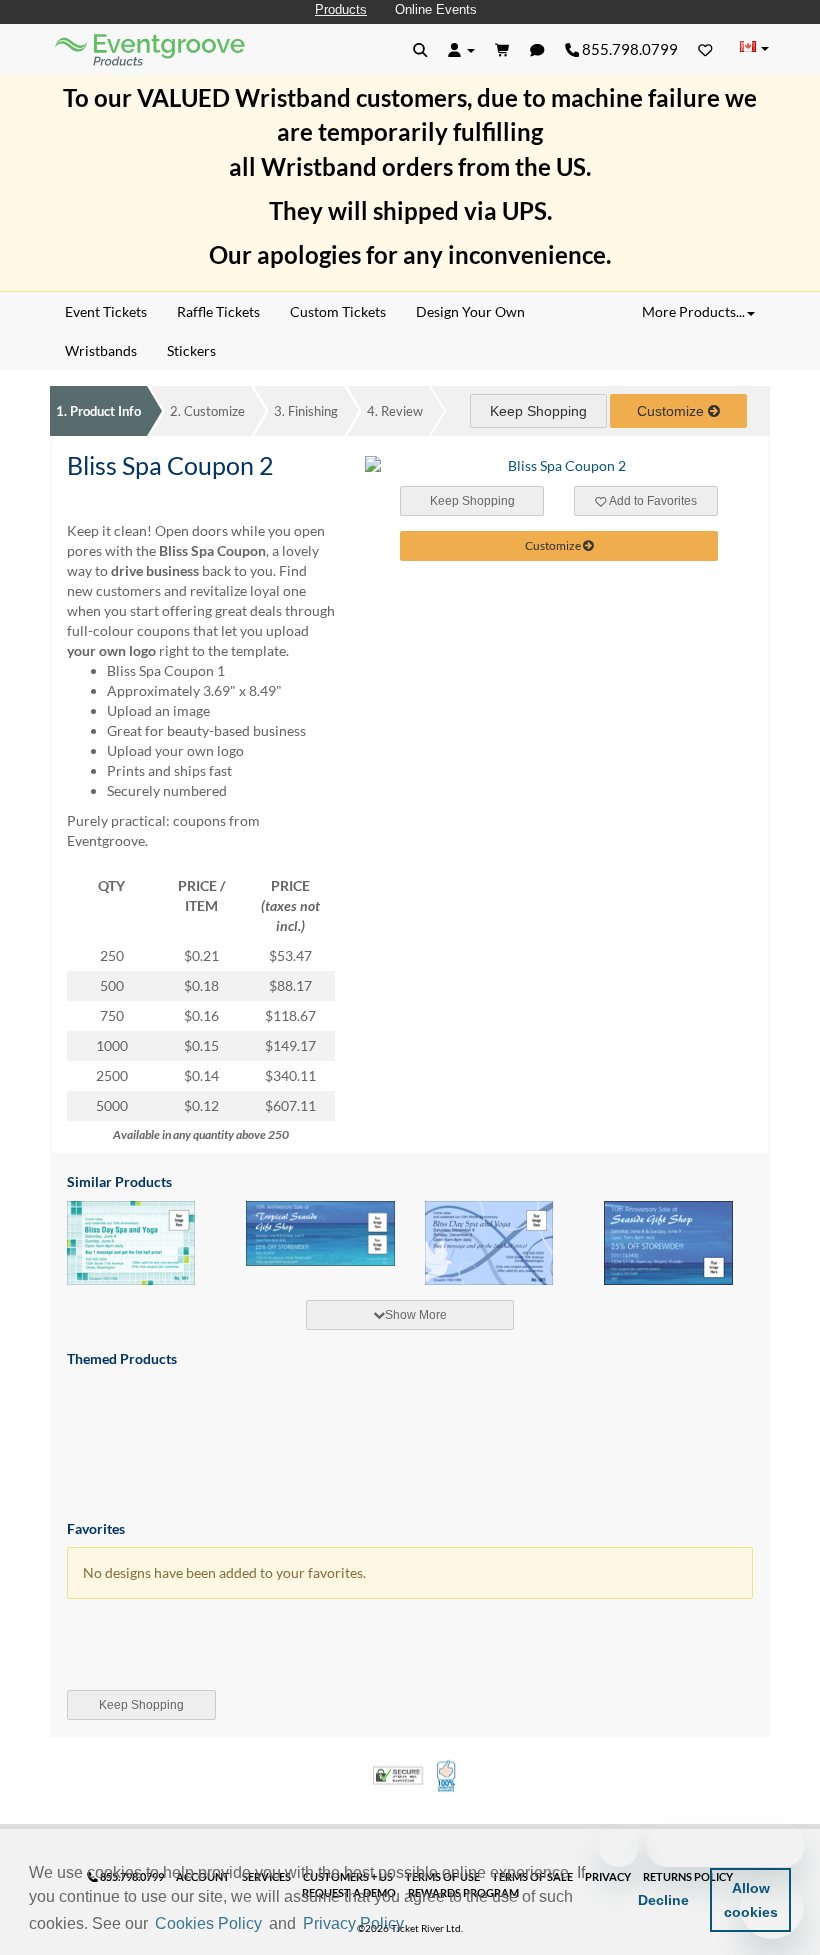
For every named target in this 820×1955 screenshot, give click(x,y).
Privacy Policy (353, 1923)
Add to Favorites (652, 501)
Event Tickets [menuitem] (106, 311)
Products (341, 9)
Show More (416, 1315)
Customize (207, 411)
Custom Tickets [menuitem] (338, 311)
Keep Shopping (538, 411)
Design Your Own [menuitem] (470, 311)
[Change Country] (754, 48)
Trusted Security (398, 1775)
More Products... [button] (693, 311)
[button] (415, 1925)
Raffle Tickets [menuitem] (218, 311)
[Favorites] (705, 49)
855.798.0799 (628, 49)
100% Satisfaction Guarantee (447, 1776)
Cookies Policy (208, 1923)
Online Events (436, 9)
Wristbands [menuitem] (101, 350)
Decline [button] (663, 1900)
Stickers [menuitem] (191, 350)
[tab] (410, 1315)
